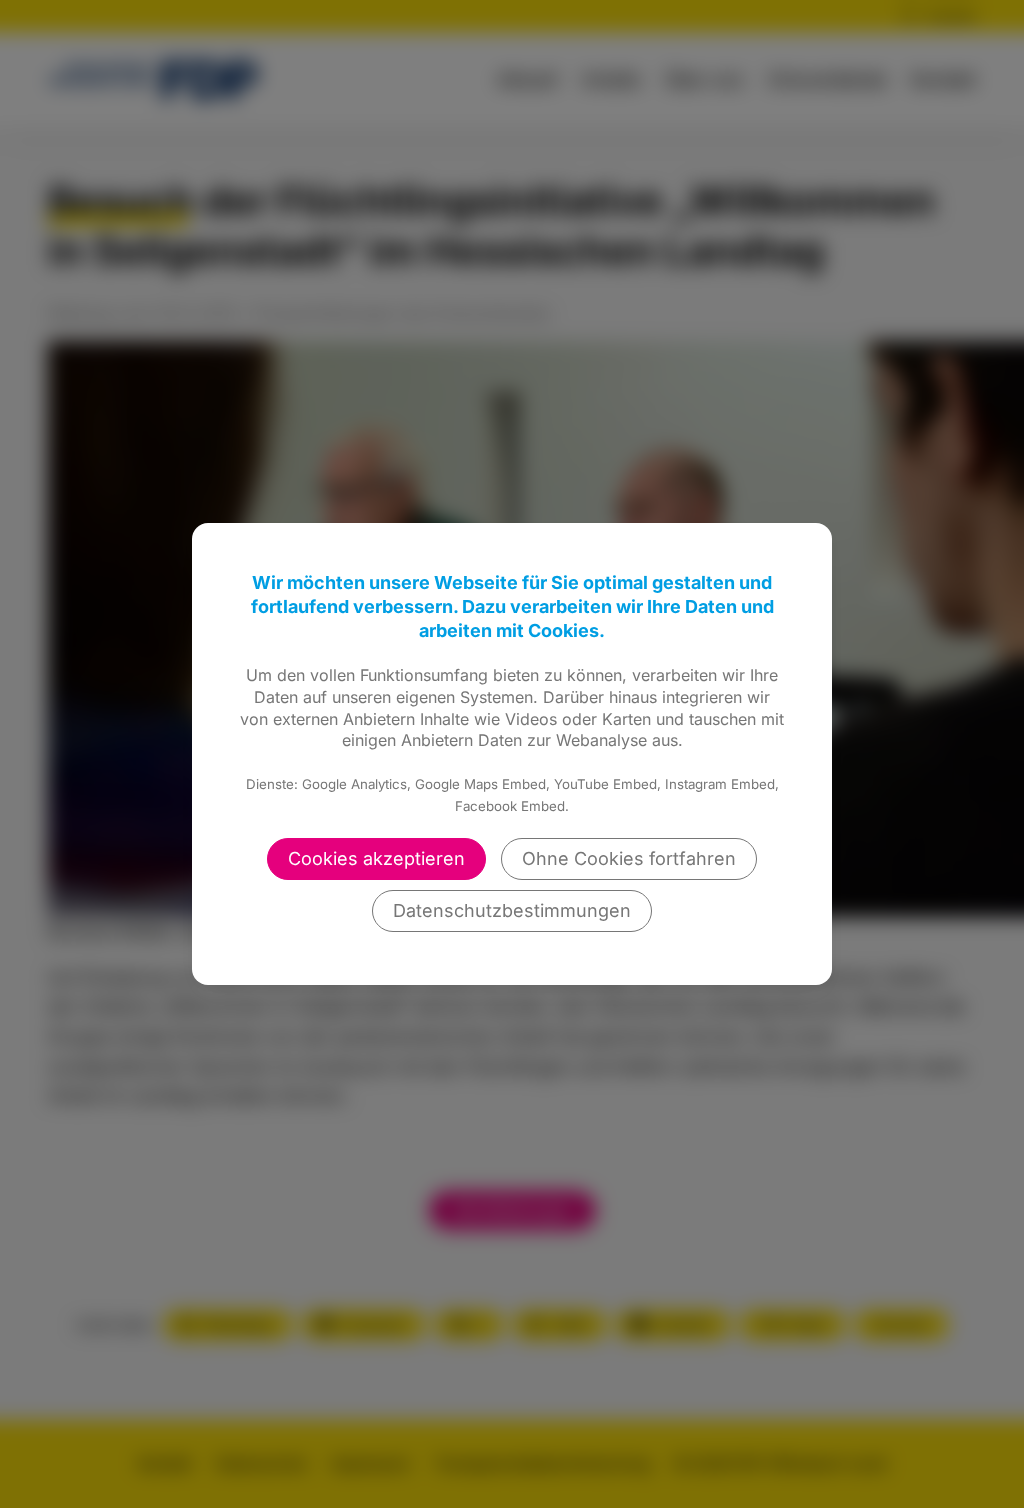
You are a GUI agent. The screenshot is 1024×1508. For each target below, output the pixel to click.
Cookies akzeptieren (376, 858)
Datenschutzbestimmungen (512, 910)
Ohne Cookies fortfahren (629, 858)
